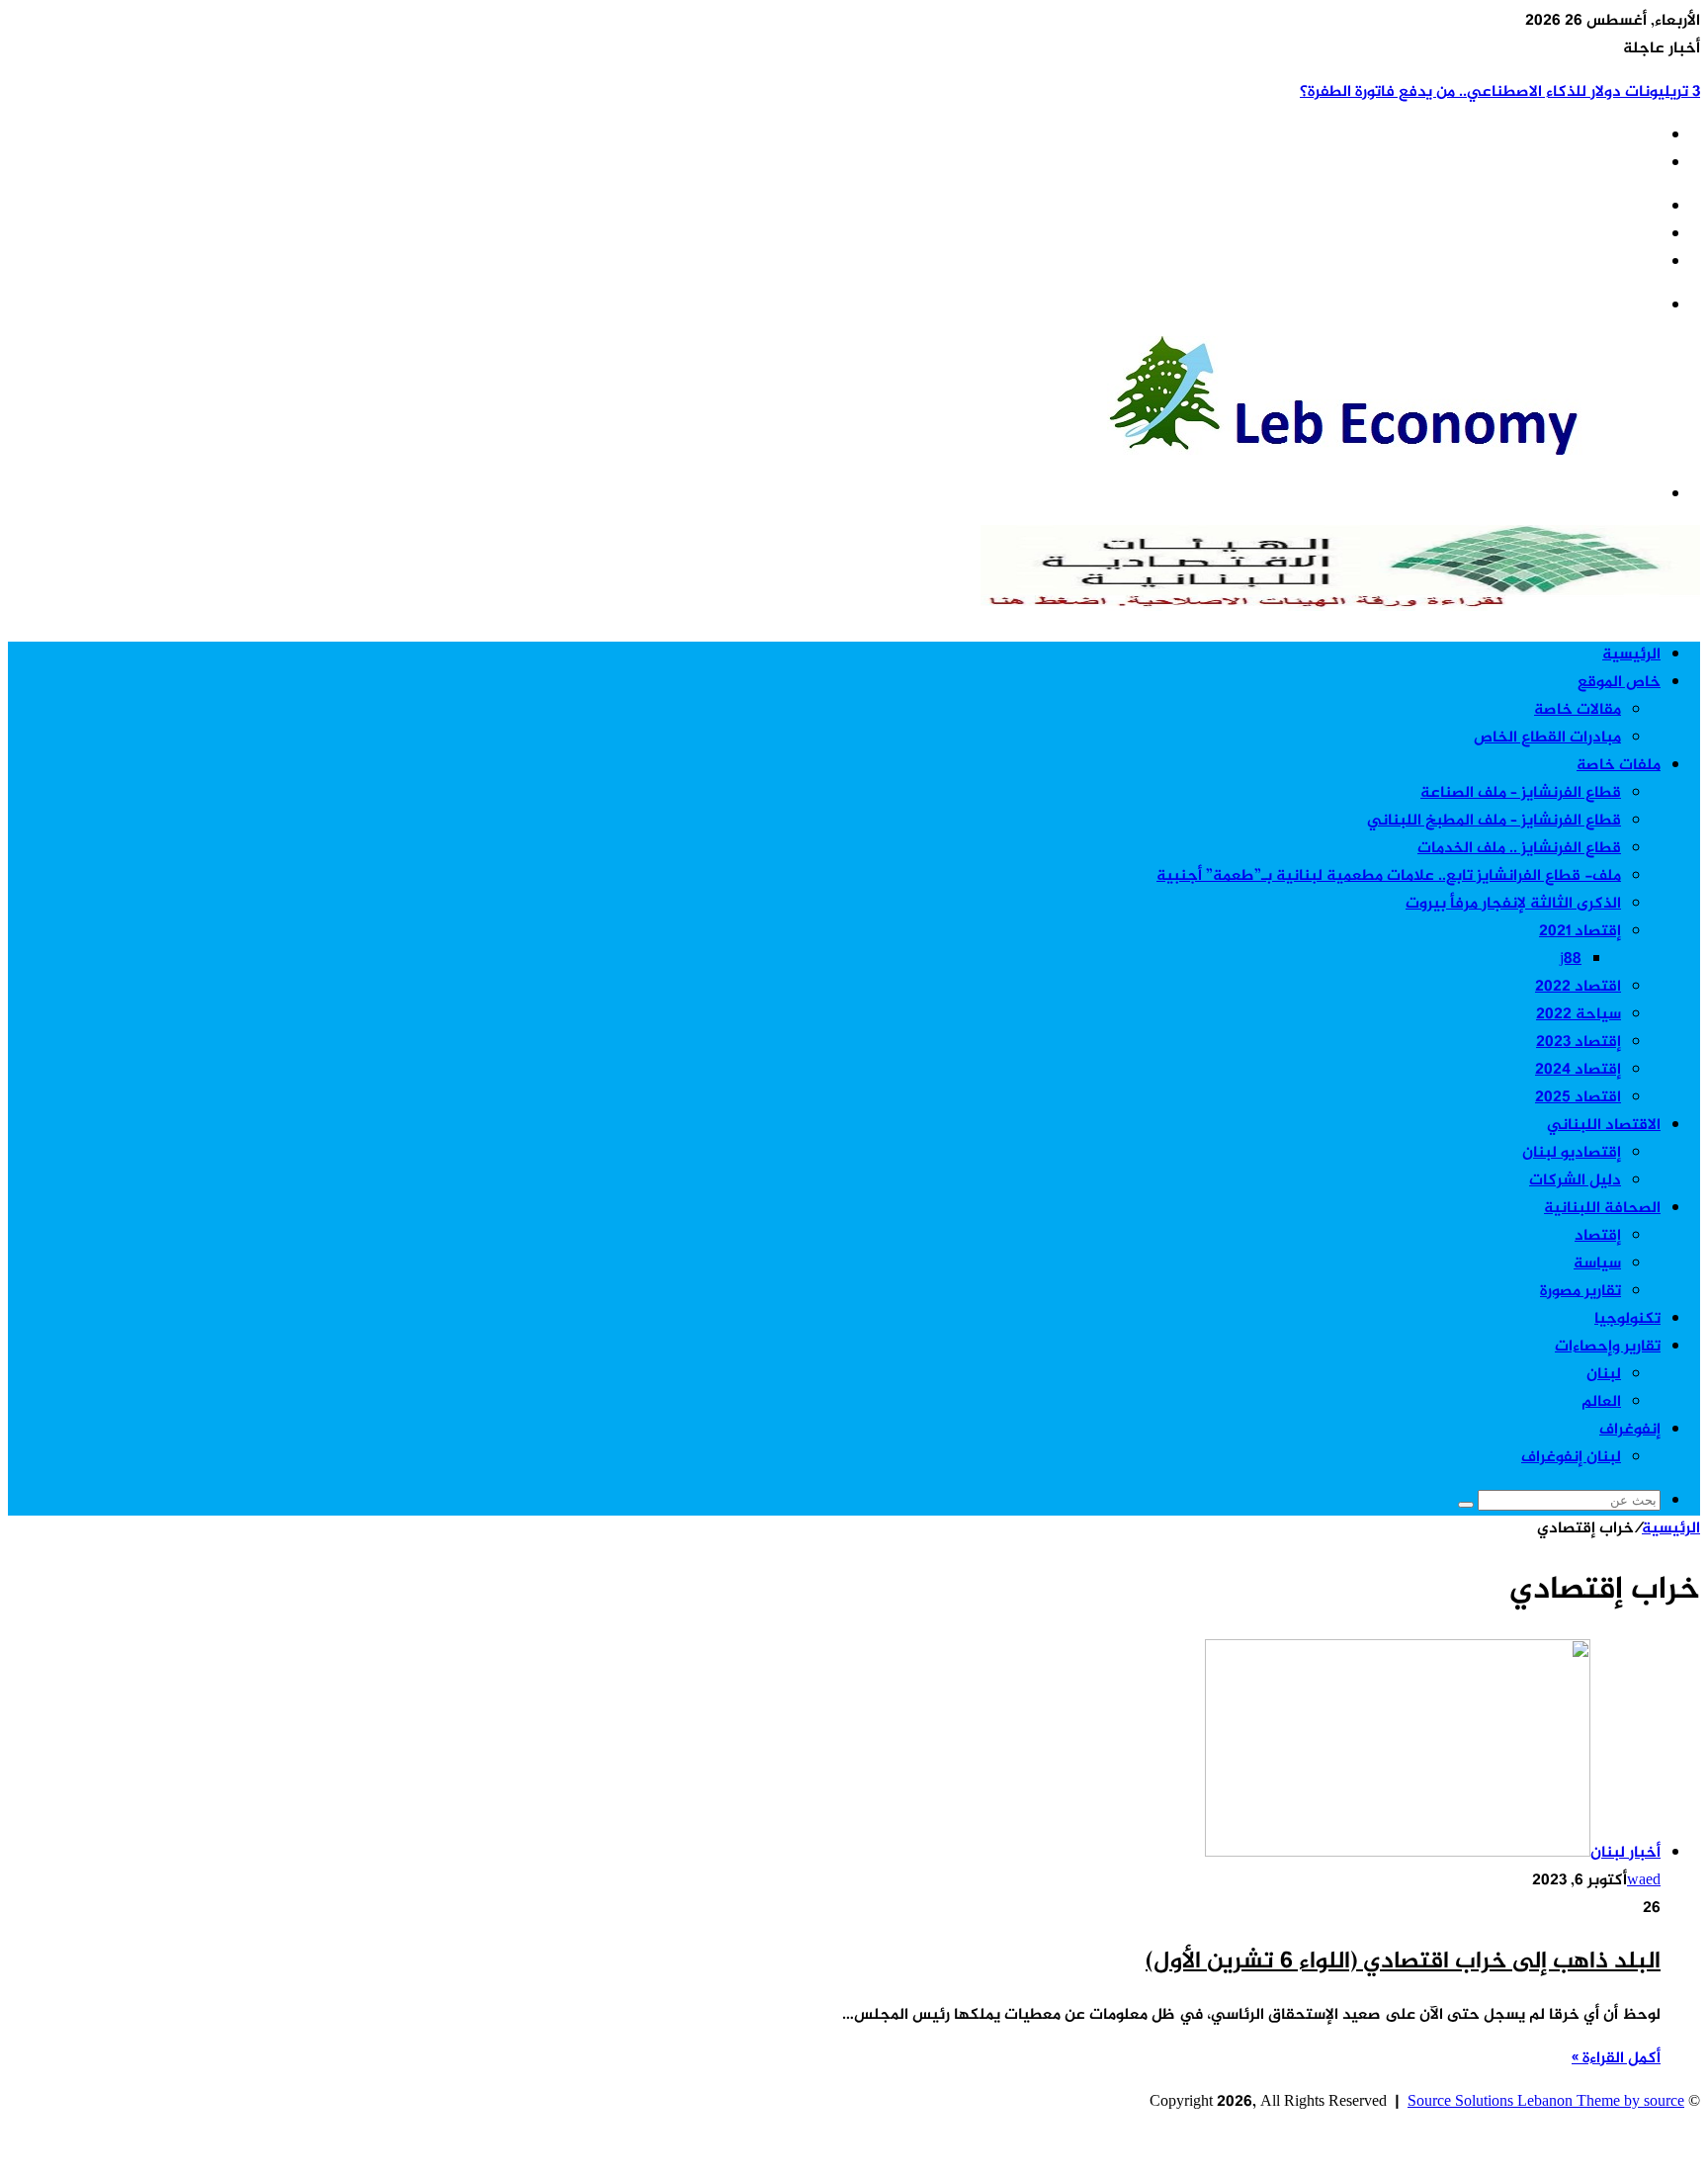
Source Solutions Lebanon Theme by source (1546, 2102)
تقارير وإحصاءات (1608, 1347)
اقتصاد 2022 (1578, 987)
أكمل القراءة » (1616, 2059)
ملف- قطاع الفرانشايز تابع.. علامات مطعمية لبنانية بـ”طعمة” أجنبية (1389, 876)
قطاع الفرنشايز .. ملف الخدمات (1519, 849)
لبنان (1604, 1375)
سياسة (1597, 1264)
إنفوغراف (1630, 1430)
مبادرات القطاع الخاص (1547, 738)
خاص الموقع (1619, 683)
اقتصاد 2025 (1578, 1098)
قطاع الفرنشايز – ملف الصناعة (1521, 793)
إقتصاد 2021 (1580, 932)
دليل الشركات (1575, 1181)
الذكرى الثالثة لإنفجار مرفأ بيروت (1513, 904)
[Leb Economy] (1404, 451)
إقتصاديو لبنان (1572, 1153)
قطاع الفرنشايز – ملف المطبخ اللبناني (1494, 821)
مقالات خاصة (1578, 710)
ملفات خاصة (1619, 766)
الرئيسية (1631, 655)
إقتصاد (1598, 1236)
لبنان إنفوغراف (1571, 1458)
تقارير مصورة (1580, 1292)
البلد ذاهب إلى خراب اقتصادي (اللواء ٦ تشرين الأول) (1403, 1962)
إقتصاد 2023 (1579, 1043)
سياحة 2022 (1579, 1015)
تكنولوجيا (1627, 1319)
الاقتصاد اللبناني (1604, 1126)
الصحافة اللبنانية (1602, 1209)
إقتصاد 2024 (1578, 1070)
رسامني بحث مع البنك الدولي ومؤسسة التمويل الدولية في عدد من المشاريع (1445, 92)
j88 (1571, 959)
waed (1644, 1881)
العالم (1601, 1402)
